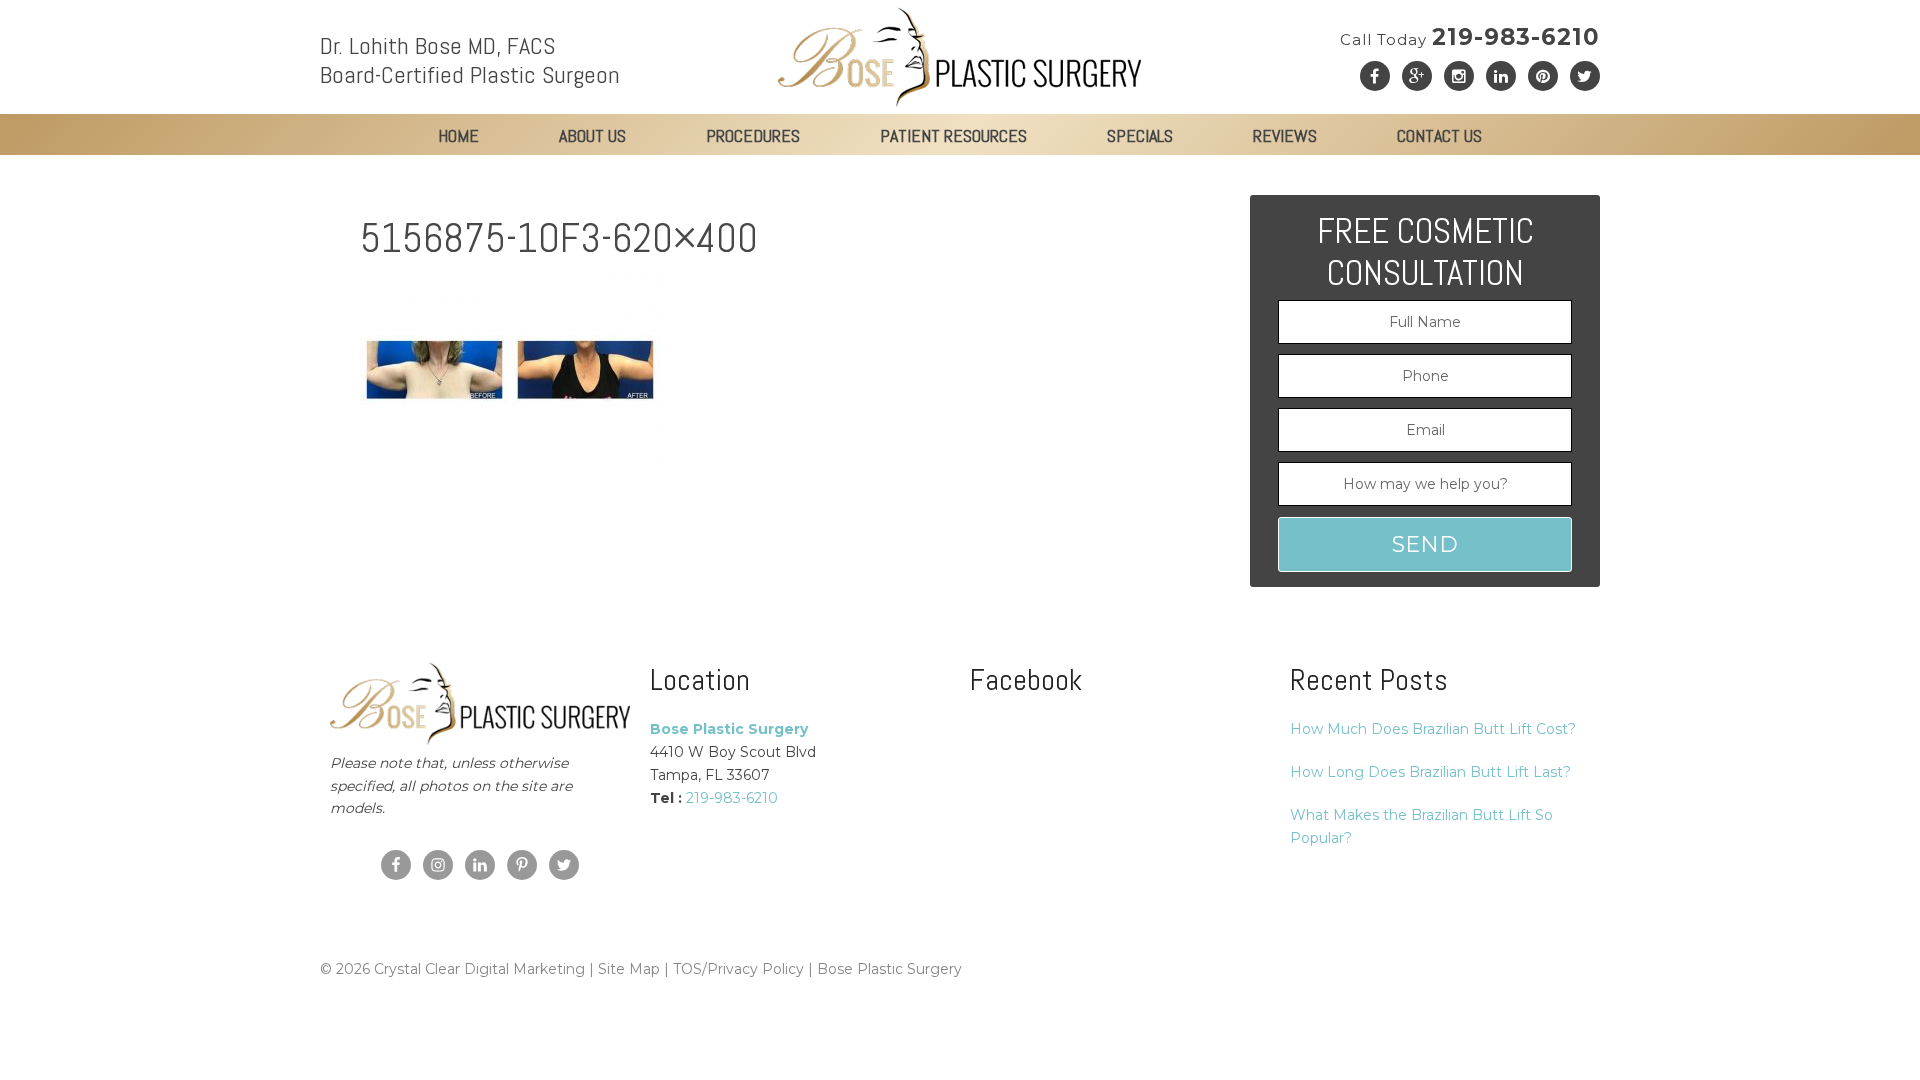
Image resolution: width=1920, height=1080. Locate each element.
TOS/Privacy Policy (738, 969)
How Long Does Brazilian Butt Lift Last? (1430, 772)
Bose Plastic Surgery (889, 969)
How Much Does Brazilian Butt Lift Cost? (1433, 729)
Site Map (629, 969)
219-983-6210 (1470, 37)
